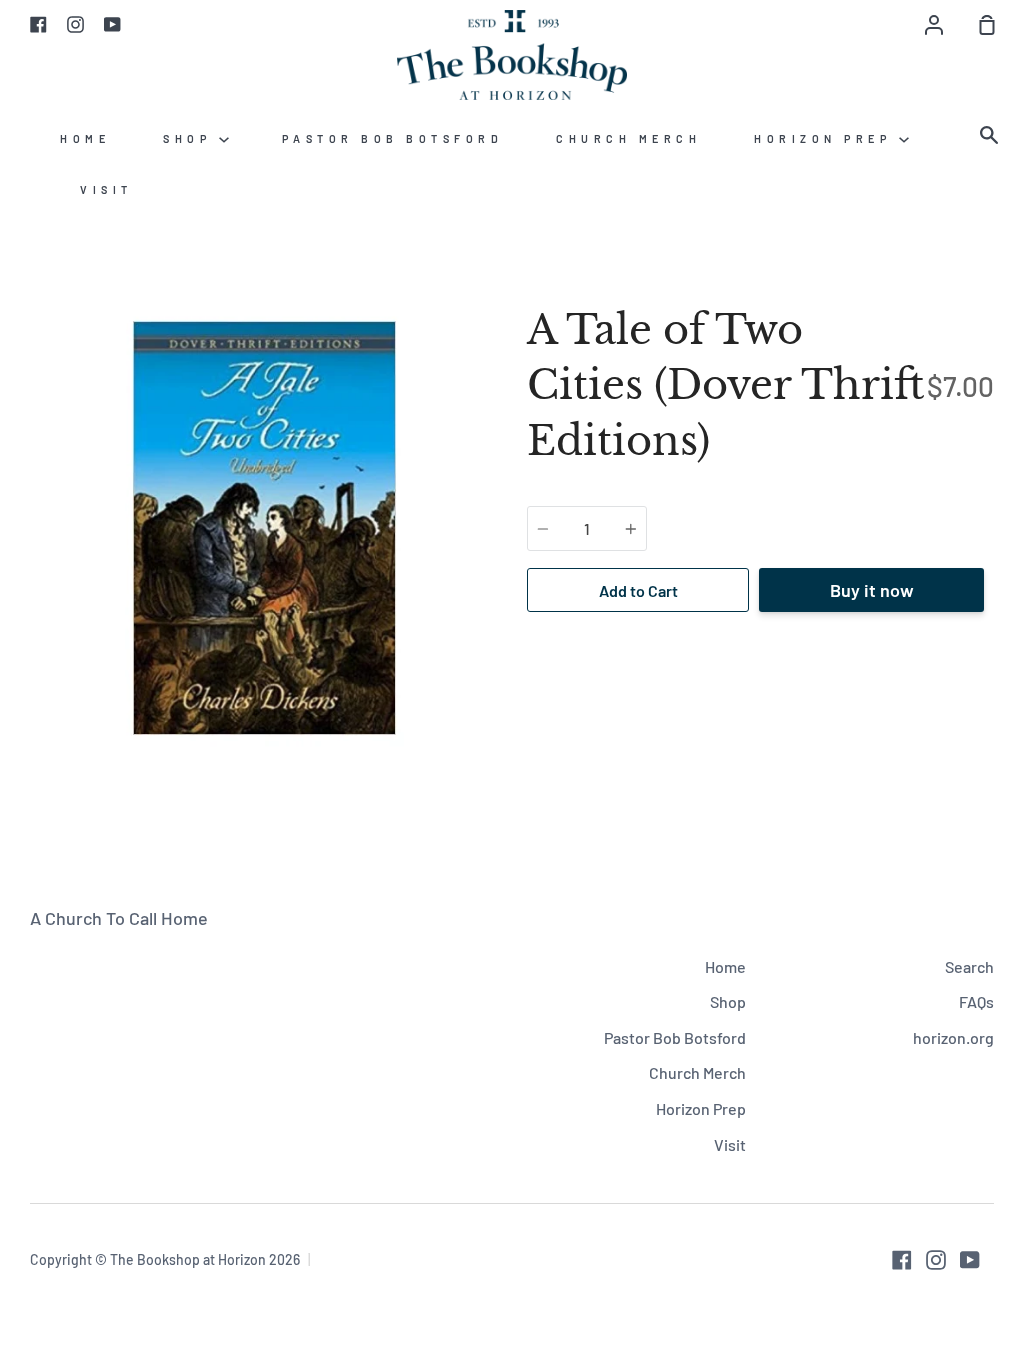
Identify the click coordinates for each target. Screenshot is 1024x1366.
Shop (191, 138)
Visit (106, 189)
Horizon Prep (826, 138)
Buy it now (872, 590)
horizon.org (953, 1037)
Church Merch (628, 138)
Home (85, 138)
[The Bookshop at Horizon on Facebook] (902, 1260)
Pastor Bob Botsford (393, 138)
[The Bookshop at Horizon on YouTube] (970, 1260)
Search (969, 966)
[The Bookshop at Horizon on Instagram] (936, 1260)
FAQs (976, 1001)
